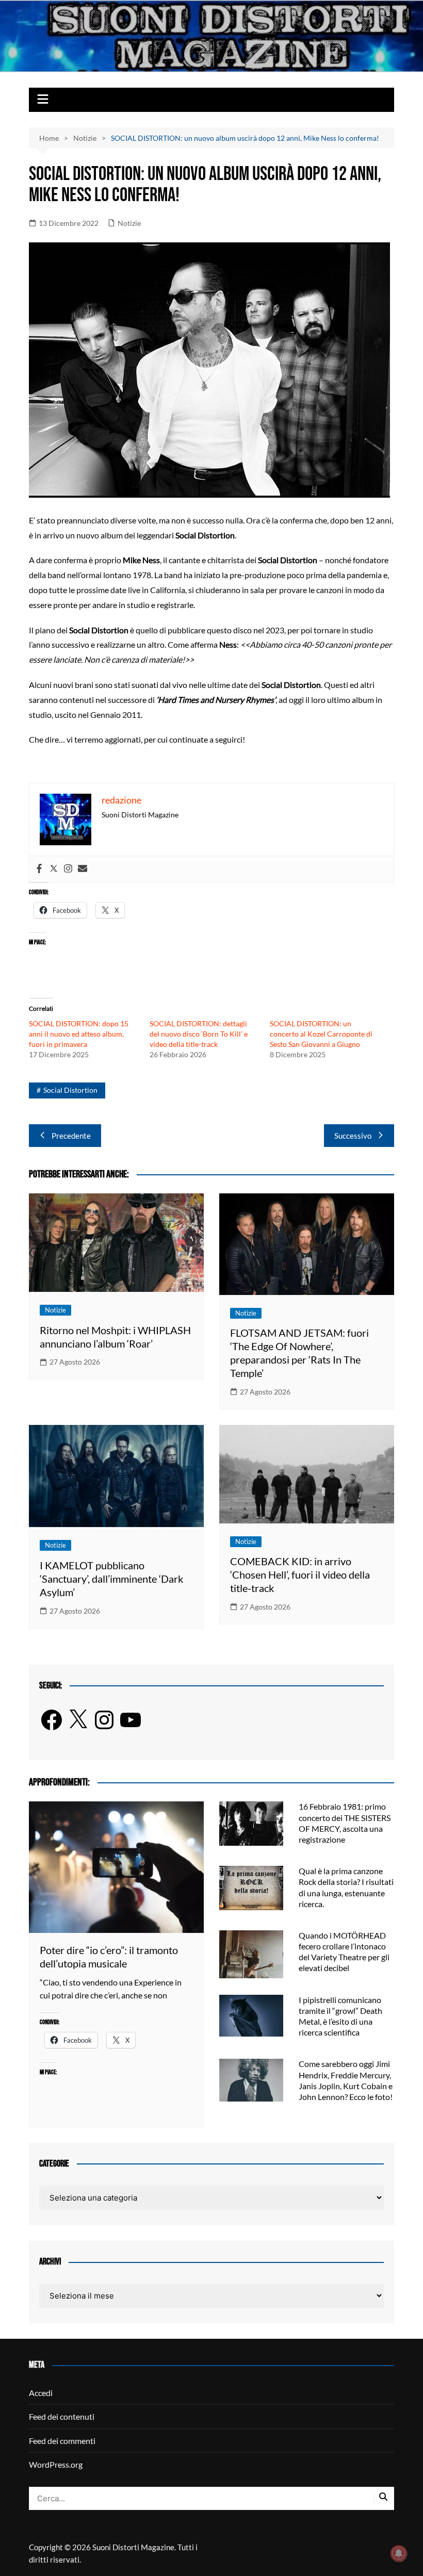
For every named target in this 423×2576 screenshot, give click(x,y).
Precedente (71, 1136)
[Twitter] (54, 869)
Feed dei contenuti (62, 2416)
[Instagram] (68, 869)
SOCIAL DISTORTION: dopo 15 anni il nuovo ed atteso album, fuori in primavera (79, 1034)
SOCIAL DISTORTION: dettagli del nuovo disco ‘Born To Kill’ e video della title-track (199, 1034)
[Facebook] (39, 869)
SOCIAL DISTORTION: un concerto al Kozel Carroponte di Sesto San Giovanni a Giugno (321, 1034)
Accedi (41, 2393)
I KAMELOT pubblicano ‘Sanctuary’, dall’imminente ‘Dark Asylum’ (111, 1579)
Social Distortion (70, 1090)
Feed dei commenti (62, 2441)
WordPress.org (56, 2464)
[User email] (83, 869)
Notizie (129, 223)
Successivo (353, 1136)
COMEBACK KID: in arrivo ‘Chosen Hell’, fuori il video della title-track (300, 1574)
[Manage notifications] (399, 2553)
